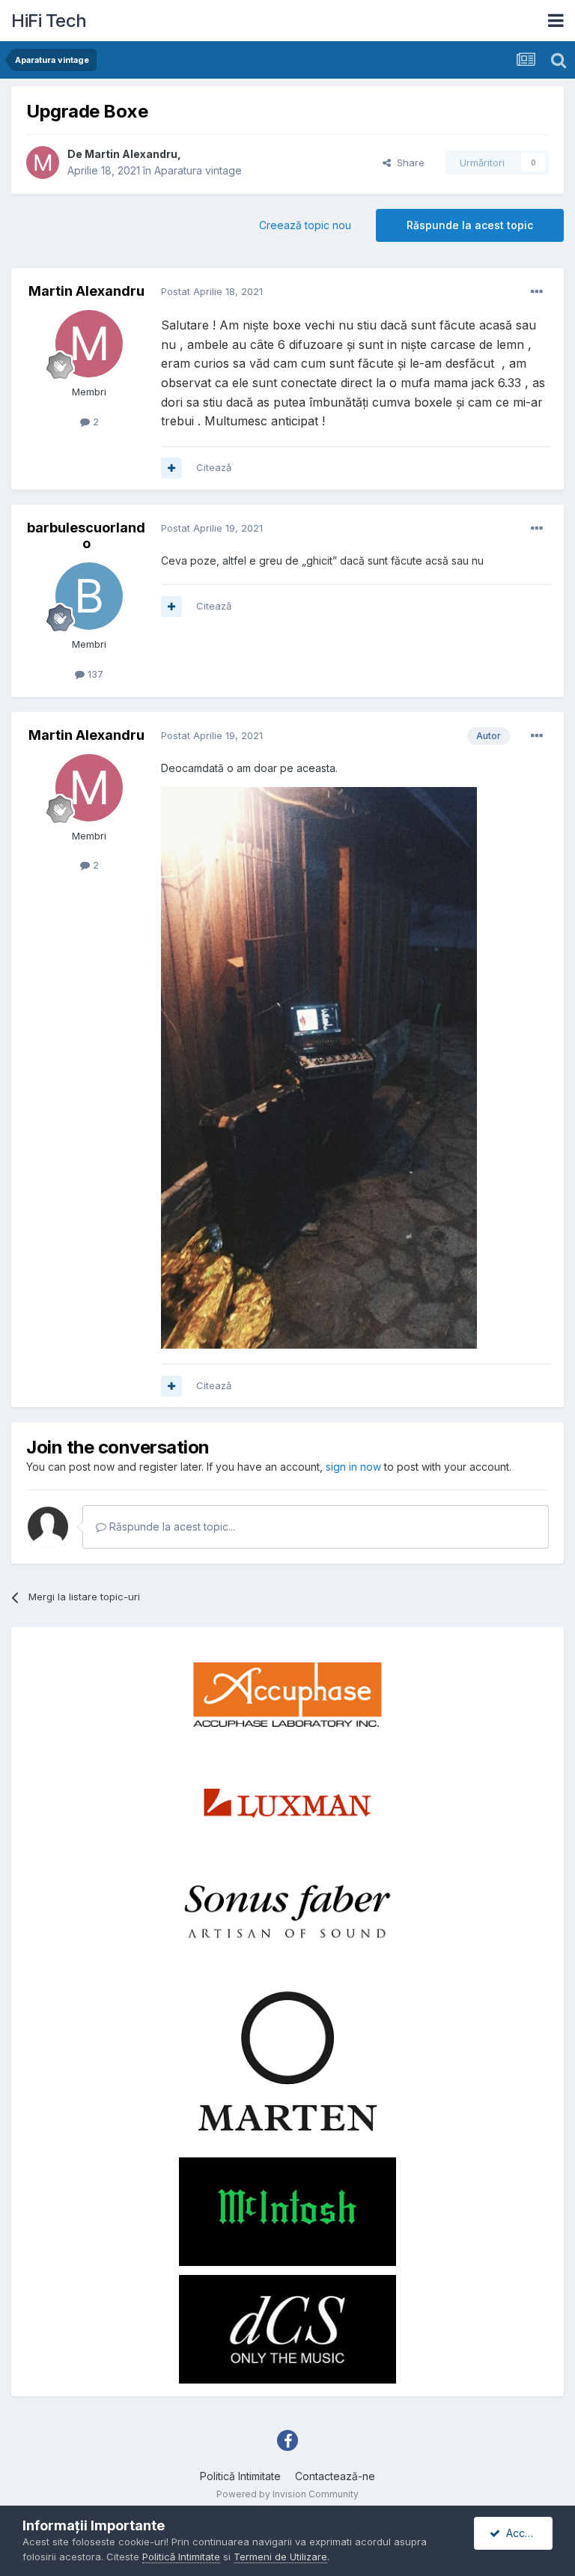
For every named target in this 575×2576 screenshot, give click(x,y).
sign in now (353, 1467)
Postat (212, 291)
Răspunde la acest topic (470, 225)
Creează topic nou (305, 225)
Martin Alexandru (131, 154)
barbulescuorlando (86, 536)
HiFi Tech (49, 21)
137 (94, 674)
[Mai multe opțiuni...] (537, 292)
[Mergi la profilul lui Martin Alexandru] (43, 162)
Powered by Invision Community (287, 2494)
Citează (214, 467)
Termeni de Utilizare (280, 2557)
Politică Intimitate (240, 2476)
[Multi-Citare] (171, 468)
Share (408, 162)
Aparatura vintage (198, 170)
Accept (521, 2533)
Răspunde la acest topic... (171, 1527)
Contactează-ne (335, 2476)
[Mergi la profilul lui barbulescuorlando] (89, 596)
